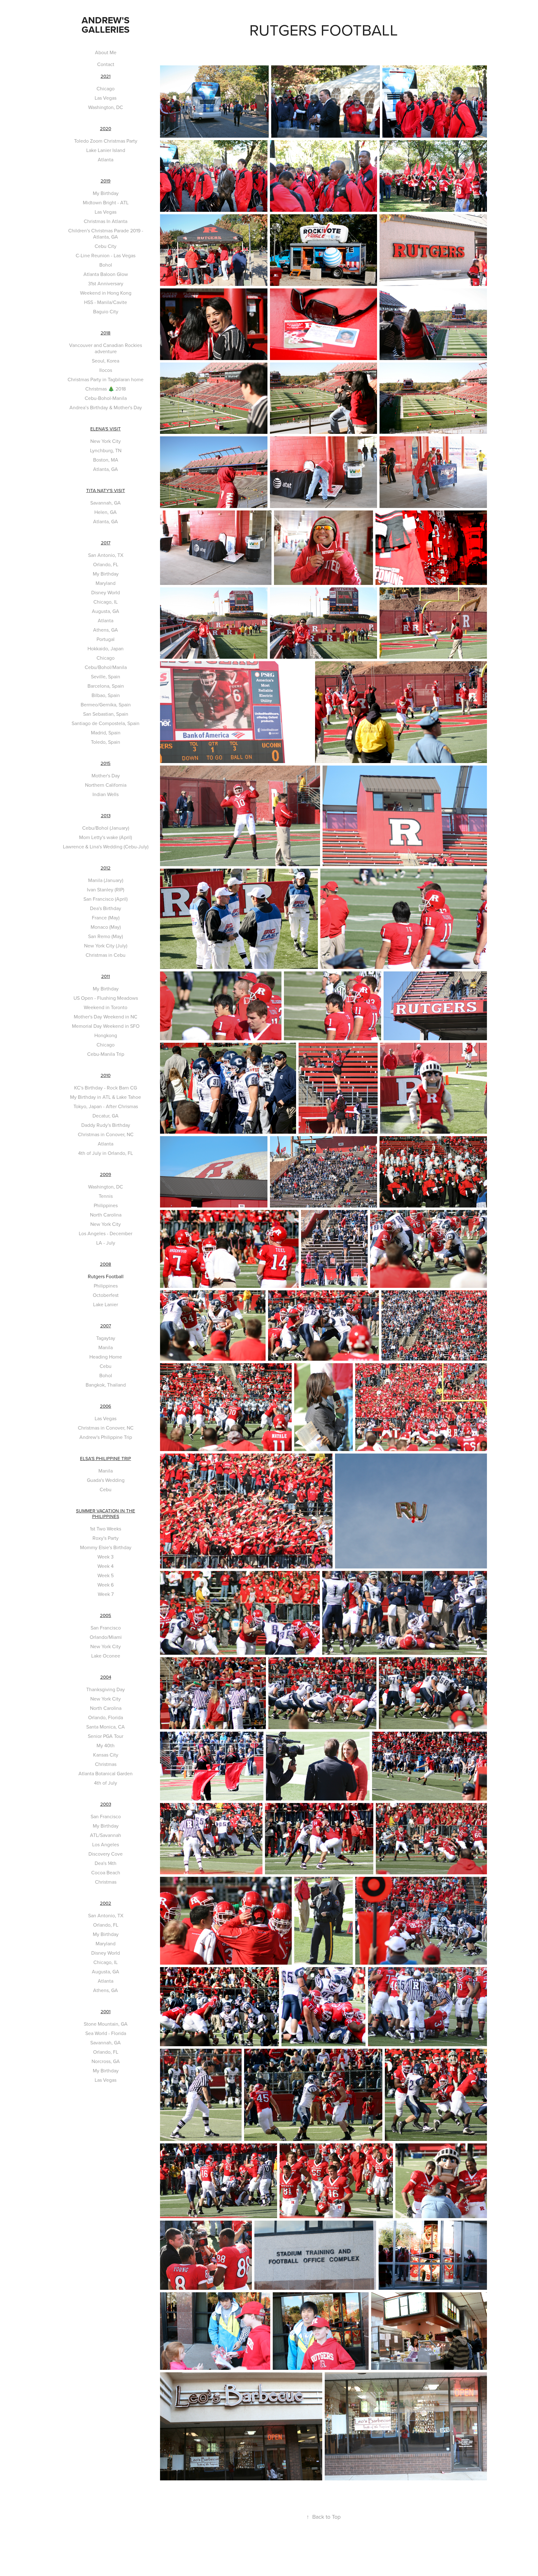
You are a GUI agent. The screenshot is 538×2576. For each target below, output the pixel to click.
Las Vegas (106, 98)
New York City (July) (106, 946)
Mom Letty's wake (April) (106, 837)
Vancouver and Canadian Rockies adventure (106, 348)
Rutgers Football (106, 1276)
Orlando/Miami (106, 1637)
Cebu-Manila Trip (106, 1054)
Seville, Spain (106, 676)
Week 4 (106, 1566)
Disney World (106, 592)
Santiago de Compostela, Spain (106, 723)
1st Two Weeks (106, 1529)
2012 (106, 868)
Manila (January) (106, 880)
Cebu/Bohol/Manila (106, 667)
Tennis (106, 1196)
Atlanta (106, 159)
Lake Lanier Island (106, 150)
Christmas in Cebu (106, 955)
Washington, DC (106, 107)
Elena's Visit (106, 429)
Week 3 (106, 1557)
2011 (106, 976)
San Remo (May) (106, 936)
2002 (106, 1903)
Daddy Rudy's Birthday (106, 1125)
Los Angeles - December (106, 1233)
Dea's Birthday (106, 908)
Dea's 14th (106, 1863)
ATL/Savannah (106, 1835)
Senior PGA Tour (106, 1736)
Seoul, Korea (106, 361)
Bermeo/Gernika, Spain (106, 704)
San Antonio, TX (106, 555)
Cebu (106, 1366)
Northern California (106, 785)
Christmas (106, 1764)
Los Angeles (106, 1844)
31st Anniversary (106, 283)
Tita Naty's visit (106, 490)
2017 (106, 543)
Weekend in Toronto (106, 1007)
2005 (106, 1615)
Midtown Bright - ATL (106, 202)
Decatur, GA (106, 1116)
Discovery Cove (106, 1854)
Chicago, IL (106, 602)
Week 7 (106, 1594)
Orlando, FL (106, 564)
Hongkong (106, 1035)
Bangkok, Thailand (106, 1385)
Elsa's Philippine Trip (106, 1458)
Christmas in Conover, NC (106, 1134)
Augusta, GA (106, 611)
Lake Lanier (106, 1304)
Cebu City (106, 246)
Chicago (106, 88)
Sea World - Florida (106, 2033)
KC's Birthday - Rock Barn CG (106, 1088)
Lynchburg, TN (106, 450)
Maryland (106, 583)
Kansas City (106, 1755)
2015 (106, 763)
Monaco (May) (106, 927)
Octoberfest (106, 1295)
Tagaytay (106, 1338)
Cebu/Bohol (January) (106, 828)
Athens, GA (106, 630)
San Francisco (106, 1628)
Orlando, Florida (106, 1717)
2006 (106, 1406)
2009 (106, 1174)
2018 (106, 333)
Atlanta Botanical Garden (106, 1773)
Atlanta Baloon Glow (106, 274)
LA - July (106, 1243)
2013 (106, 816)
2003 (106, 1804)
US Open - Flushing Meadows (106, 998)
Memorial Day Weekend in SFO (106, 1026)
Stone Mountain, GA (106, 2024)
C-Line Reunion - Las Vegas (106, 255)
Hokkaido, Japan (106, 648)
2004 (106, 1677)
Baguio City (106, 311)
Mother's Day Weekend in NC (106, 1017)
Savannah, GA (106, 503)
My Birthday (106, 193)
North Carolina (106, 1215)
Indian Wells (106, 794)
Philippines (106, 1205)
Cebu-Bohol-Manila (106, 398)
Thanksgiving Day (106, 1689)
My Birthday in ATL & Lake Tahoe (106, 1097)
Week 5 (106, 1575)
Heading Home (106, 1357)
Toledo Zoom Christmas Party (106, 141)
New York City (106, 441)
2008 (106, 1264)
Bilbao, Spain (106, 695)
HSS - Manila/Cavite (106, 302)
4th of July (106, 1783)
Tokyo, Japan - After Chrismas (106, 1106)
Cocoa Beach (106, 1872)
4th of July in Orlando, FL (106, 1153)
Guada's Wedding (106, 1480)
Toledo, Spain (106, 742)
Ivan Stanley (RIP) (106, 890)
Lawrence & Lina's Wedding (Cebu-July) (106, 847)
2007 (106, 1326)
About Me (106, 52)
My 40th (106, 1745)
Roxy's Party (106, 1538)
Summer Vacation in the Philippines (106, 1513)
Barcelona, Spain (106, 686)
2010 (106, 1075)
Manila (106, 1347)
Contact (106, 64)
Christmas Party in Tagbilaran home (106, 379)
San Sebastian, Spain (106, 714)
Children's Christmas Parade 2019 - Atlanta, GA (106, 234)
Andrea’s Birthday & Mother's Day (106, 407)
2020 (106, 128)
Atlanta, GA (106, 469)
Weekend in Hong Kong (106, 293)
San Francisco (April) (106, 899)
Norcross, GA (106, 2061)
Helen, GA (106, 512)
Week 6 (106, 1585)
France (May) (106, 918)
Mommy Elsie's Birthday (106, 1547)
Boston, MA (106, 460)
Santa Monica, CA (106, 1727)
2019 (106, 181)
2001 (106, 2011)
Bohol (106, 265)
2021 (106, 76)
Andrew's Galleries (107, 25)
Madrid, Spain (106, 733)
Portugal (106, 639)
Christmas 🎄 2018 (106, 389)
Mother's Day (106, 776)
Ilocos (106, 370)
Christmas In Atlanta (106, 221)
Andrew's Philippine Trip (106, 1437)
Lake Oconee (106, 1656)
